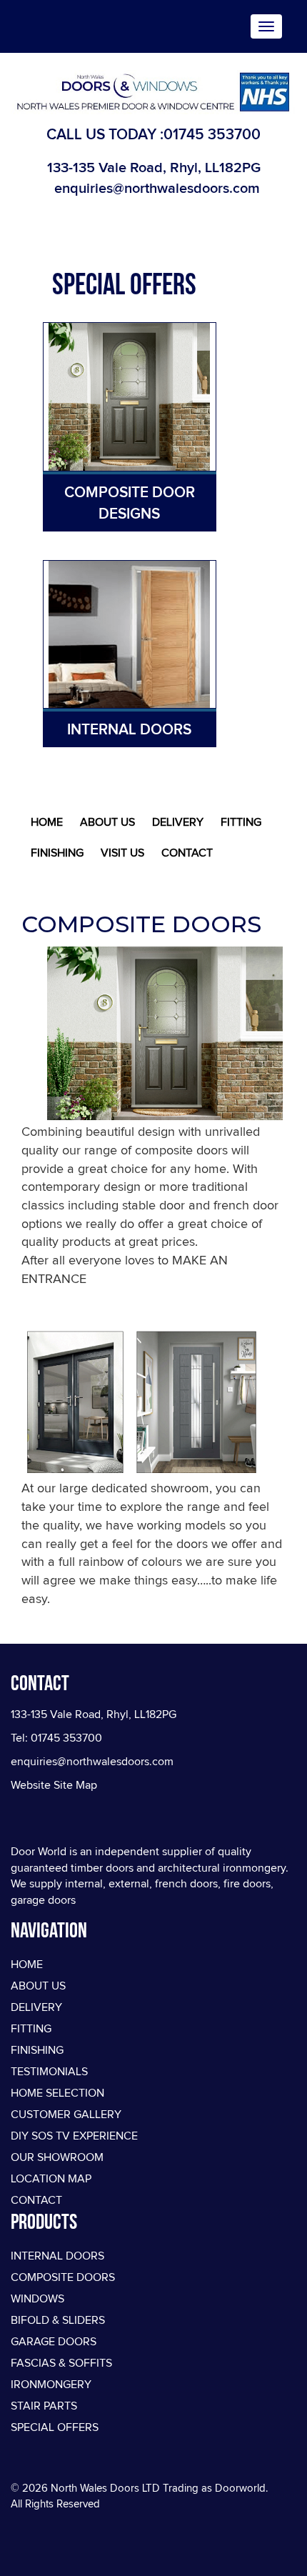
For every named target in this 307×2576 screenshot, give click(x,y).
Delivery (178, 822)
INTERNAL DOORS (57, 2256)
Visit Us (122, 853)
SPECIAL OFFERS (55, 2427)
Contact (187, 853)
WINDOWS (37, 2299)
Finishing (57, 853)
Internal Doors (129, 729)
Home (47, 822)
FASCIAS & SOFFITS (61, 2363)
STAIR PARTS (44, 2406)
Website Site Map (54, 1785)
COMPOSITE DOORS (63, 2277)
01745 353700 (212, 134)
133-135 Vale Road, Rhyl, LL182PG (154, 167)
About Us (107, 822)
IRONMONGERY (51, 2385)
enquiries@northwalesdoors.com (157, 188)
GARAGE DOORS (54, 2342)
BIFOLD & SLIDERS (58, 2320)
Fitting (241, 822)
